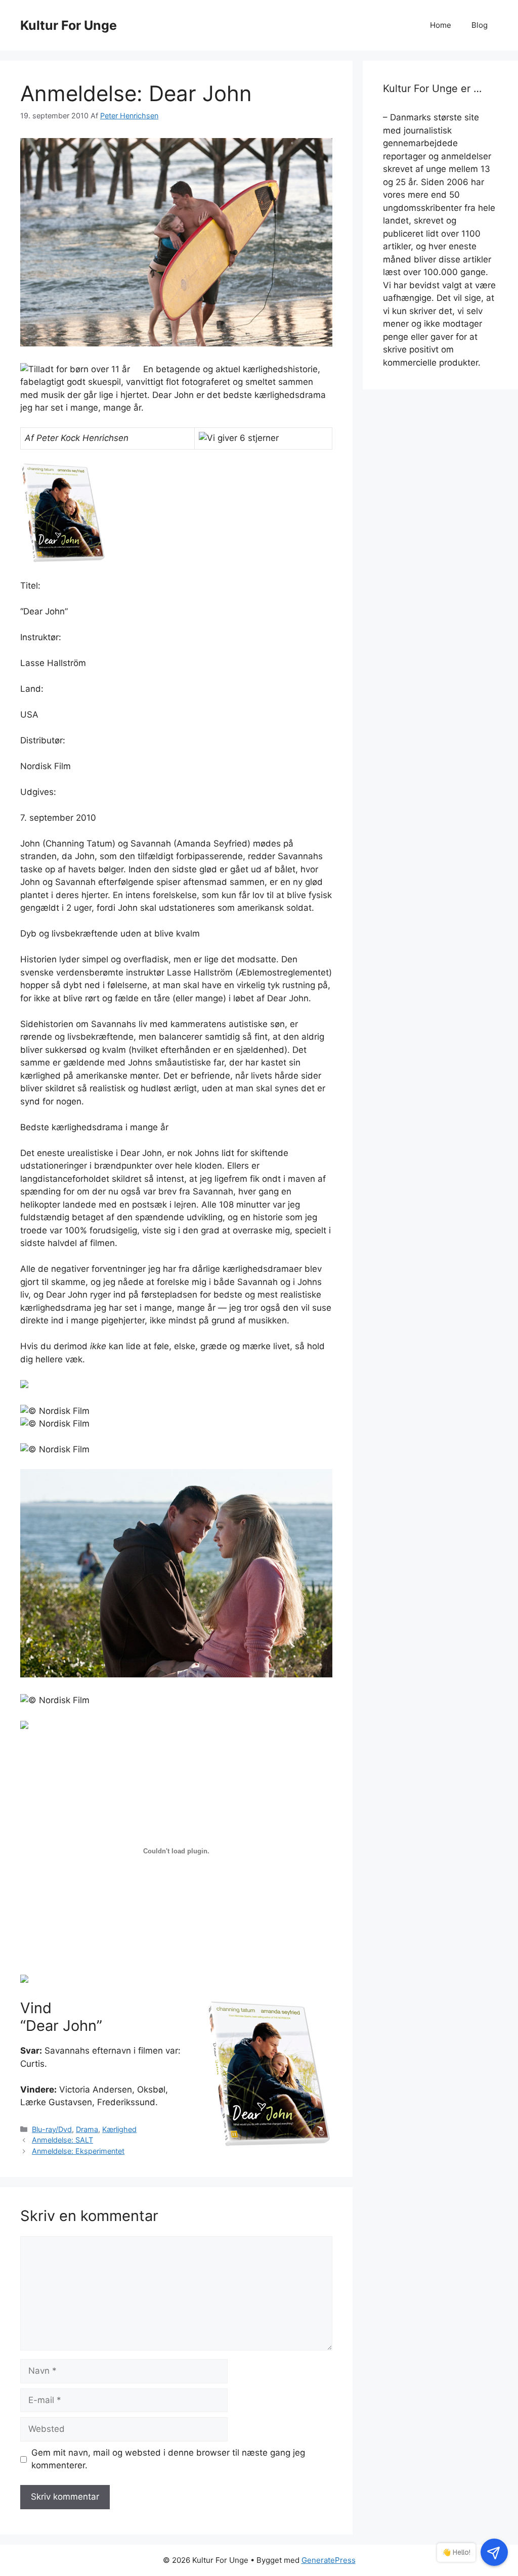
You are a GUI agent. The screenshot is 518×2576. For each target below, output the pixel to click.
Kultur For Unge (69, 25)
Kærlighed (119, 2129)
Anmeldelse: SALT (62, 2140)
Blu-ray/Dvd (52, 2129)
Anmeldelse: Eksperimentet (78, 2151)
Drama (87, 2129)
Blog (480, 25)
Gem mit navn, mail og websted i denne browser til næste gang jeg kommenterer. (168, 2459)
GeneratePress (329, 2560)
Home (441, 25)
